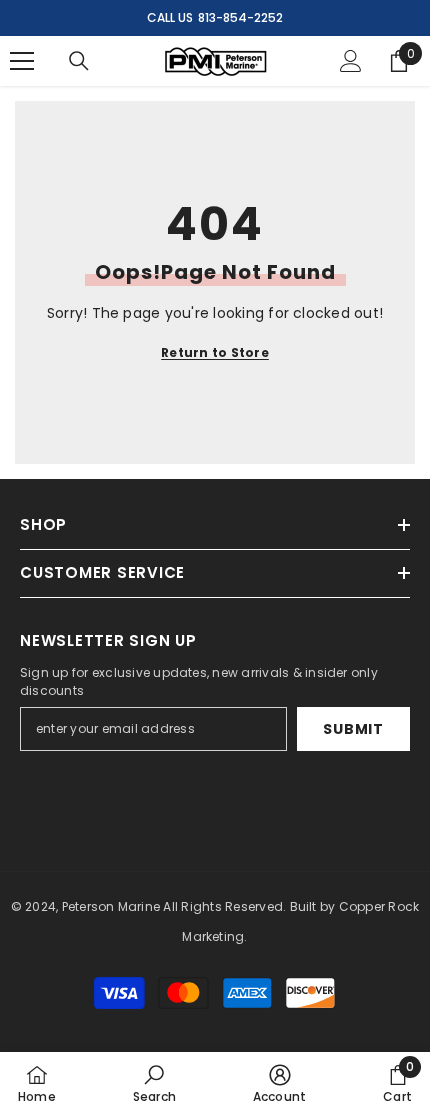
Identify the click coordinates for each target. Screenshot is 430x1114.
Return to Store (215, 352)
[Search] (79, 61)
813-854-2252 (240, 17)
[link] (154, 1083)
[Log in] (351, 61)
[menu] (22, 61)
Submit (353, 729)
